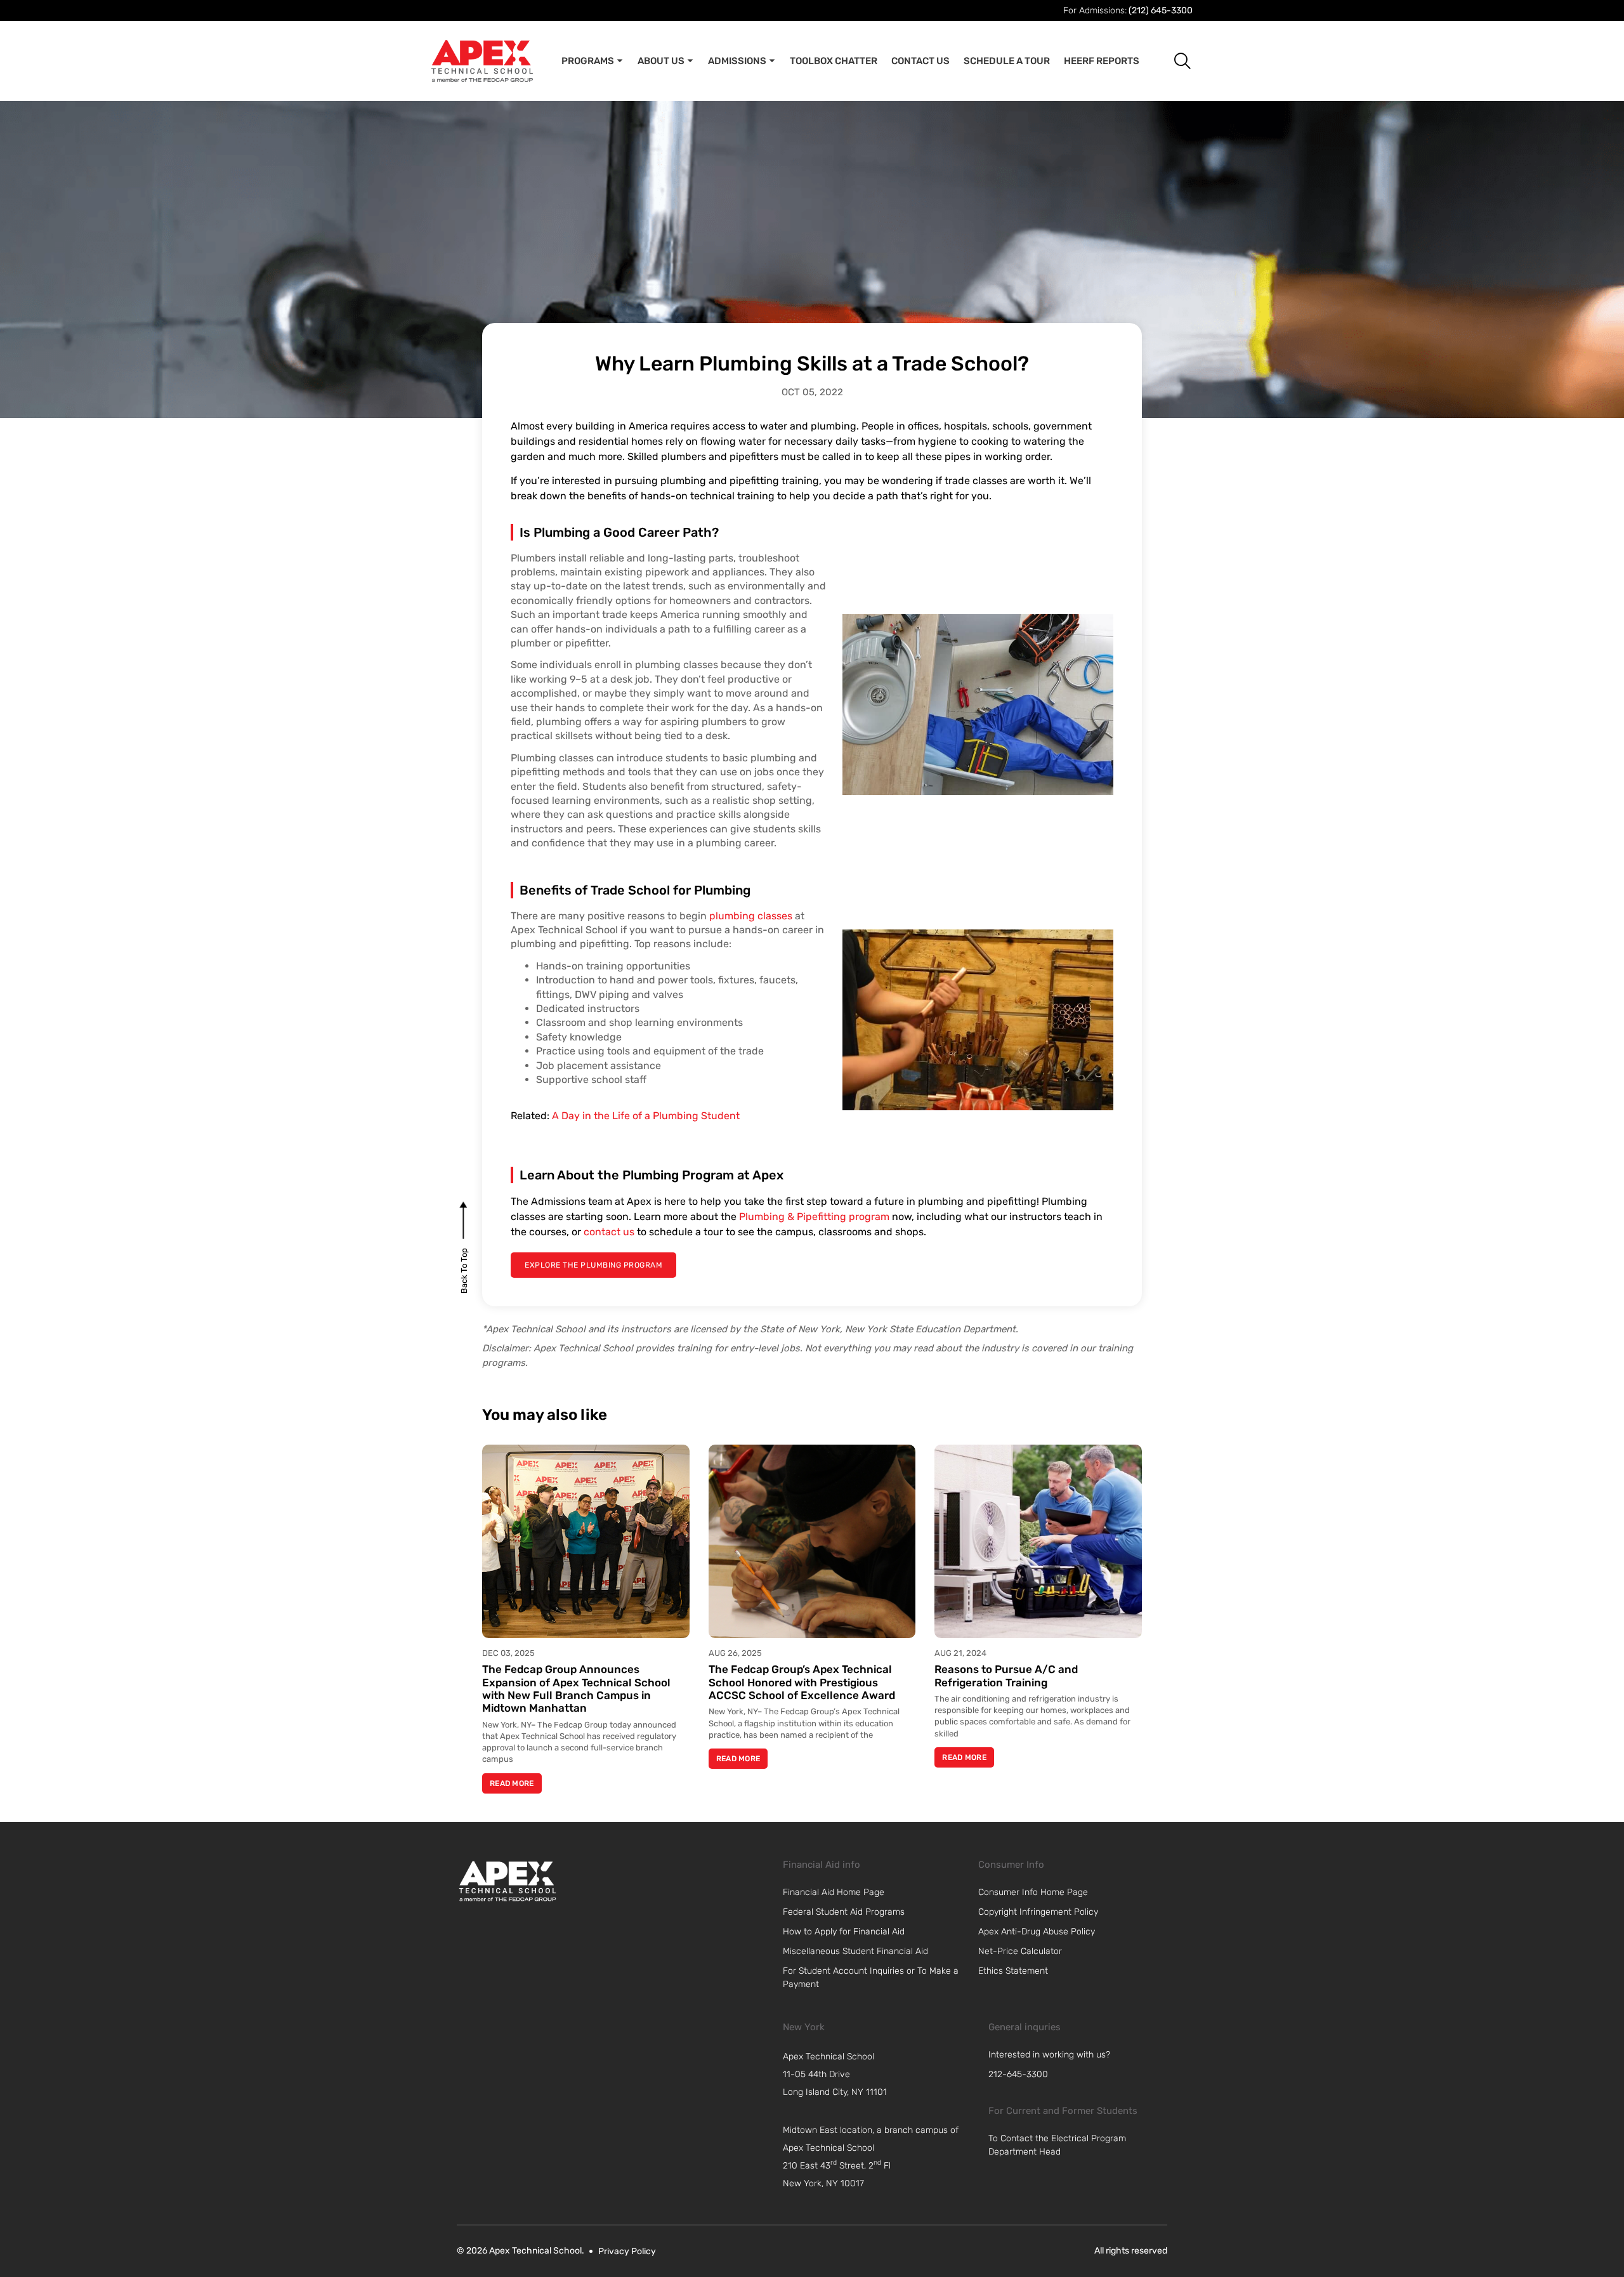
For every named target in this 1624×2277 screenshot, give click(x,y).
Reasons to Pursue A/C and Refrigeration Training (1006, 1676)
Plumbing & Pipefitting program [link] (814, 1217)
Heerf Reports (1102, 61)
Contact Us (920, 61)
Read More (512, 1783)
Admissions (737, 61)
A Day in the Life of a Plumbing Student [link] (646, 1116)
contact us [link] (609, 1232)
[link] (507, 1881)
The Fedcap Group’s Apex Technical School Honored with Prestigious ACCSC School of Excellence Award (802, 1682)
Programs (588, 61)
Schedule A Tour (1007, 61)
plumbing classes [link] (751, 916)
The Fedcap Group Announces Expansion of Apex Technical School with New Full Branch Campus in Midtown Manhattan (576, 1689)
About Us (661, 61)
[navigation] (879, 2075)
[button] (1173, 61)
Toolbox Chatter (834, 61)
